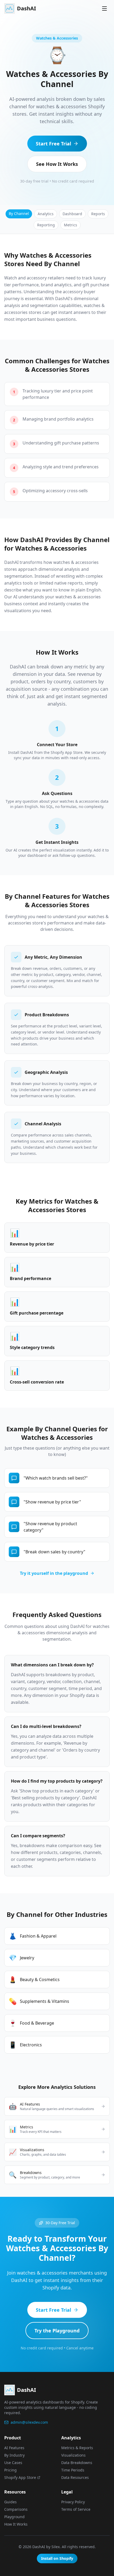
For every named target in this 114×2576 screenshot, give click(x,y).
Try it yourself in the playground (54, 1573)
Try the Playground (57, 2331)
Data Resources (75, 2477)
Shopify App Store (20, 2477)
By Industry (14, 2455)
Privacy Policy (73, 2502)
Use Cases (13, 2463)
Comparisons (16, 2509)
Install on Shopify (57, 2558)
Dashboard (72, 214)
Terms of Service (76, 2509)
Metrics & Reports (77, 2448)
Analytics (46, 214)
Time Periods (73, 2470)
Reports (98, 214)
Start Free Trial (53, 144)
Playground (14, 2517)
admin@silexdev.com (29, 2422)
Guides (10, 2502)
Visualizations (73, 2455)
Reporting (46, 225)
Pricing (10, 2470)
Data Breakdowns (77, 2463)
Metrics (71, 225)
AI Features (14, 2448)
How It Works (16, 2524)
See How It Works (57, 164)
